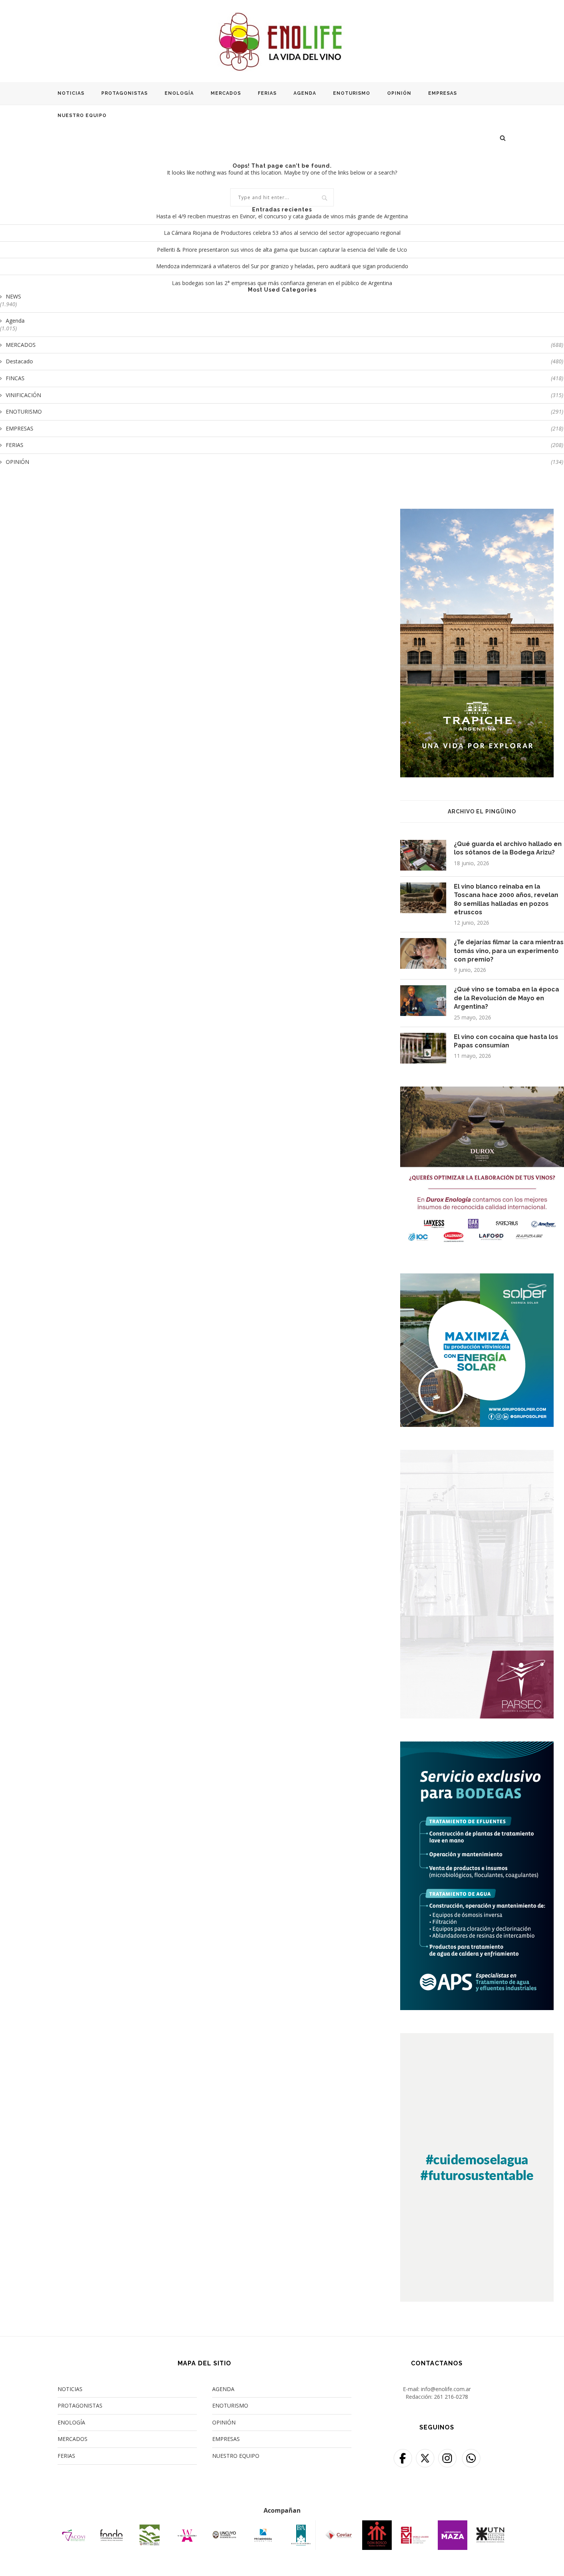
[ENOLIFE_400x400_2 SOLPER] (477, 1278)
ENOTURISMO (352, 93)
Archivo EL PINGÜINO (482, 811)
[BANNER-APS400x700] (477, 1746)
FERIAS (267, 93)
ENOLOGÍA (179, 93)
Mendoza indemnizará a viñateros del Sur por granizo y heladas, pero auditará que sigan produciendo (282, 266)
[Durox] (482, 1091)
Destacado (284, 361)
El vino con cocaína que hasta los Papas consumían (506, 1041)
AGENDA (305, 93)
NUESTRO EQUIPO (82, 115)
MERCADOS (226, 93)
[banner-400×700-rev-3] (477, 1455)
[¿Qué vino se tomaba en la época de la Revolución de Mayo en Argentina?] (423, 1001)
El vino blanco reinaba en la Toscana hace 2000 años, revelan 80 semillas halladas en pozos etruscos (506, 899)
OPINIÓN (399, 93)
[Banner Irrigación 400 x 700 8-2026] (477, 2038)
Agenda (15, 321)
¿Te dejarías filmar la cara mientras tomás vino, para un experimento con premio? (509, 951)
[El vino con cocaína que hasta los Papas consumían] (423, 1048)
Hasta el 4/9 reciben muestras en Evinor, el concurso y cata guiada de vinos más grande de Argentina (282, 216)
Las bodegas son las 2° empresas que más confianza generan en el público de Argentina (282, 283)
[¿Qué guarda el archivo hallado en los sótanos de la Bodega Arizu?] (423, 855)
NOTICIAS (71, 93)
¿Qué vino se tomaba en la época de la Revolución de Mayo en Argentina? (506, 998)
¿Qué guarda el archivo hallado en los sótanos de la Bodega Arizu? (508, 848)
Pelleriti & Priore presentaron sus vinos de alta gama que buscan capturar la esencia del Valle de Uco (282, 250)
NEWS (13, 296)
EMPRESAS (443, 93)
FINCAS (284, 378)
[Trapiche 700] (477, 514)
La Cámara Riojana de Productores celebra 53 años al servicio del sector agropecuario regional (282, 233)
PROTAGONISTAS (125, 93)
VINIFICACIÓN (284, 395)
